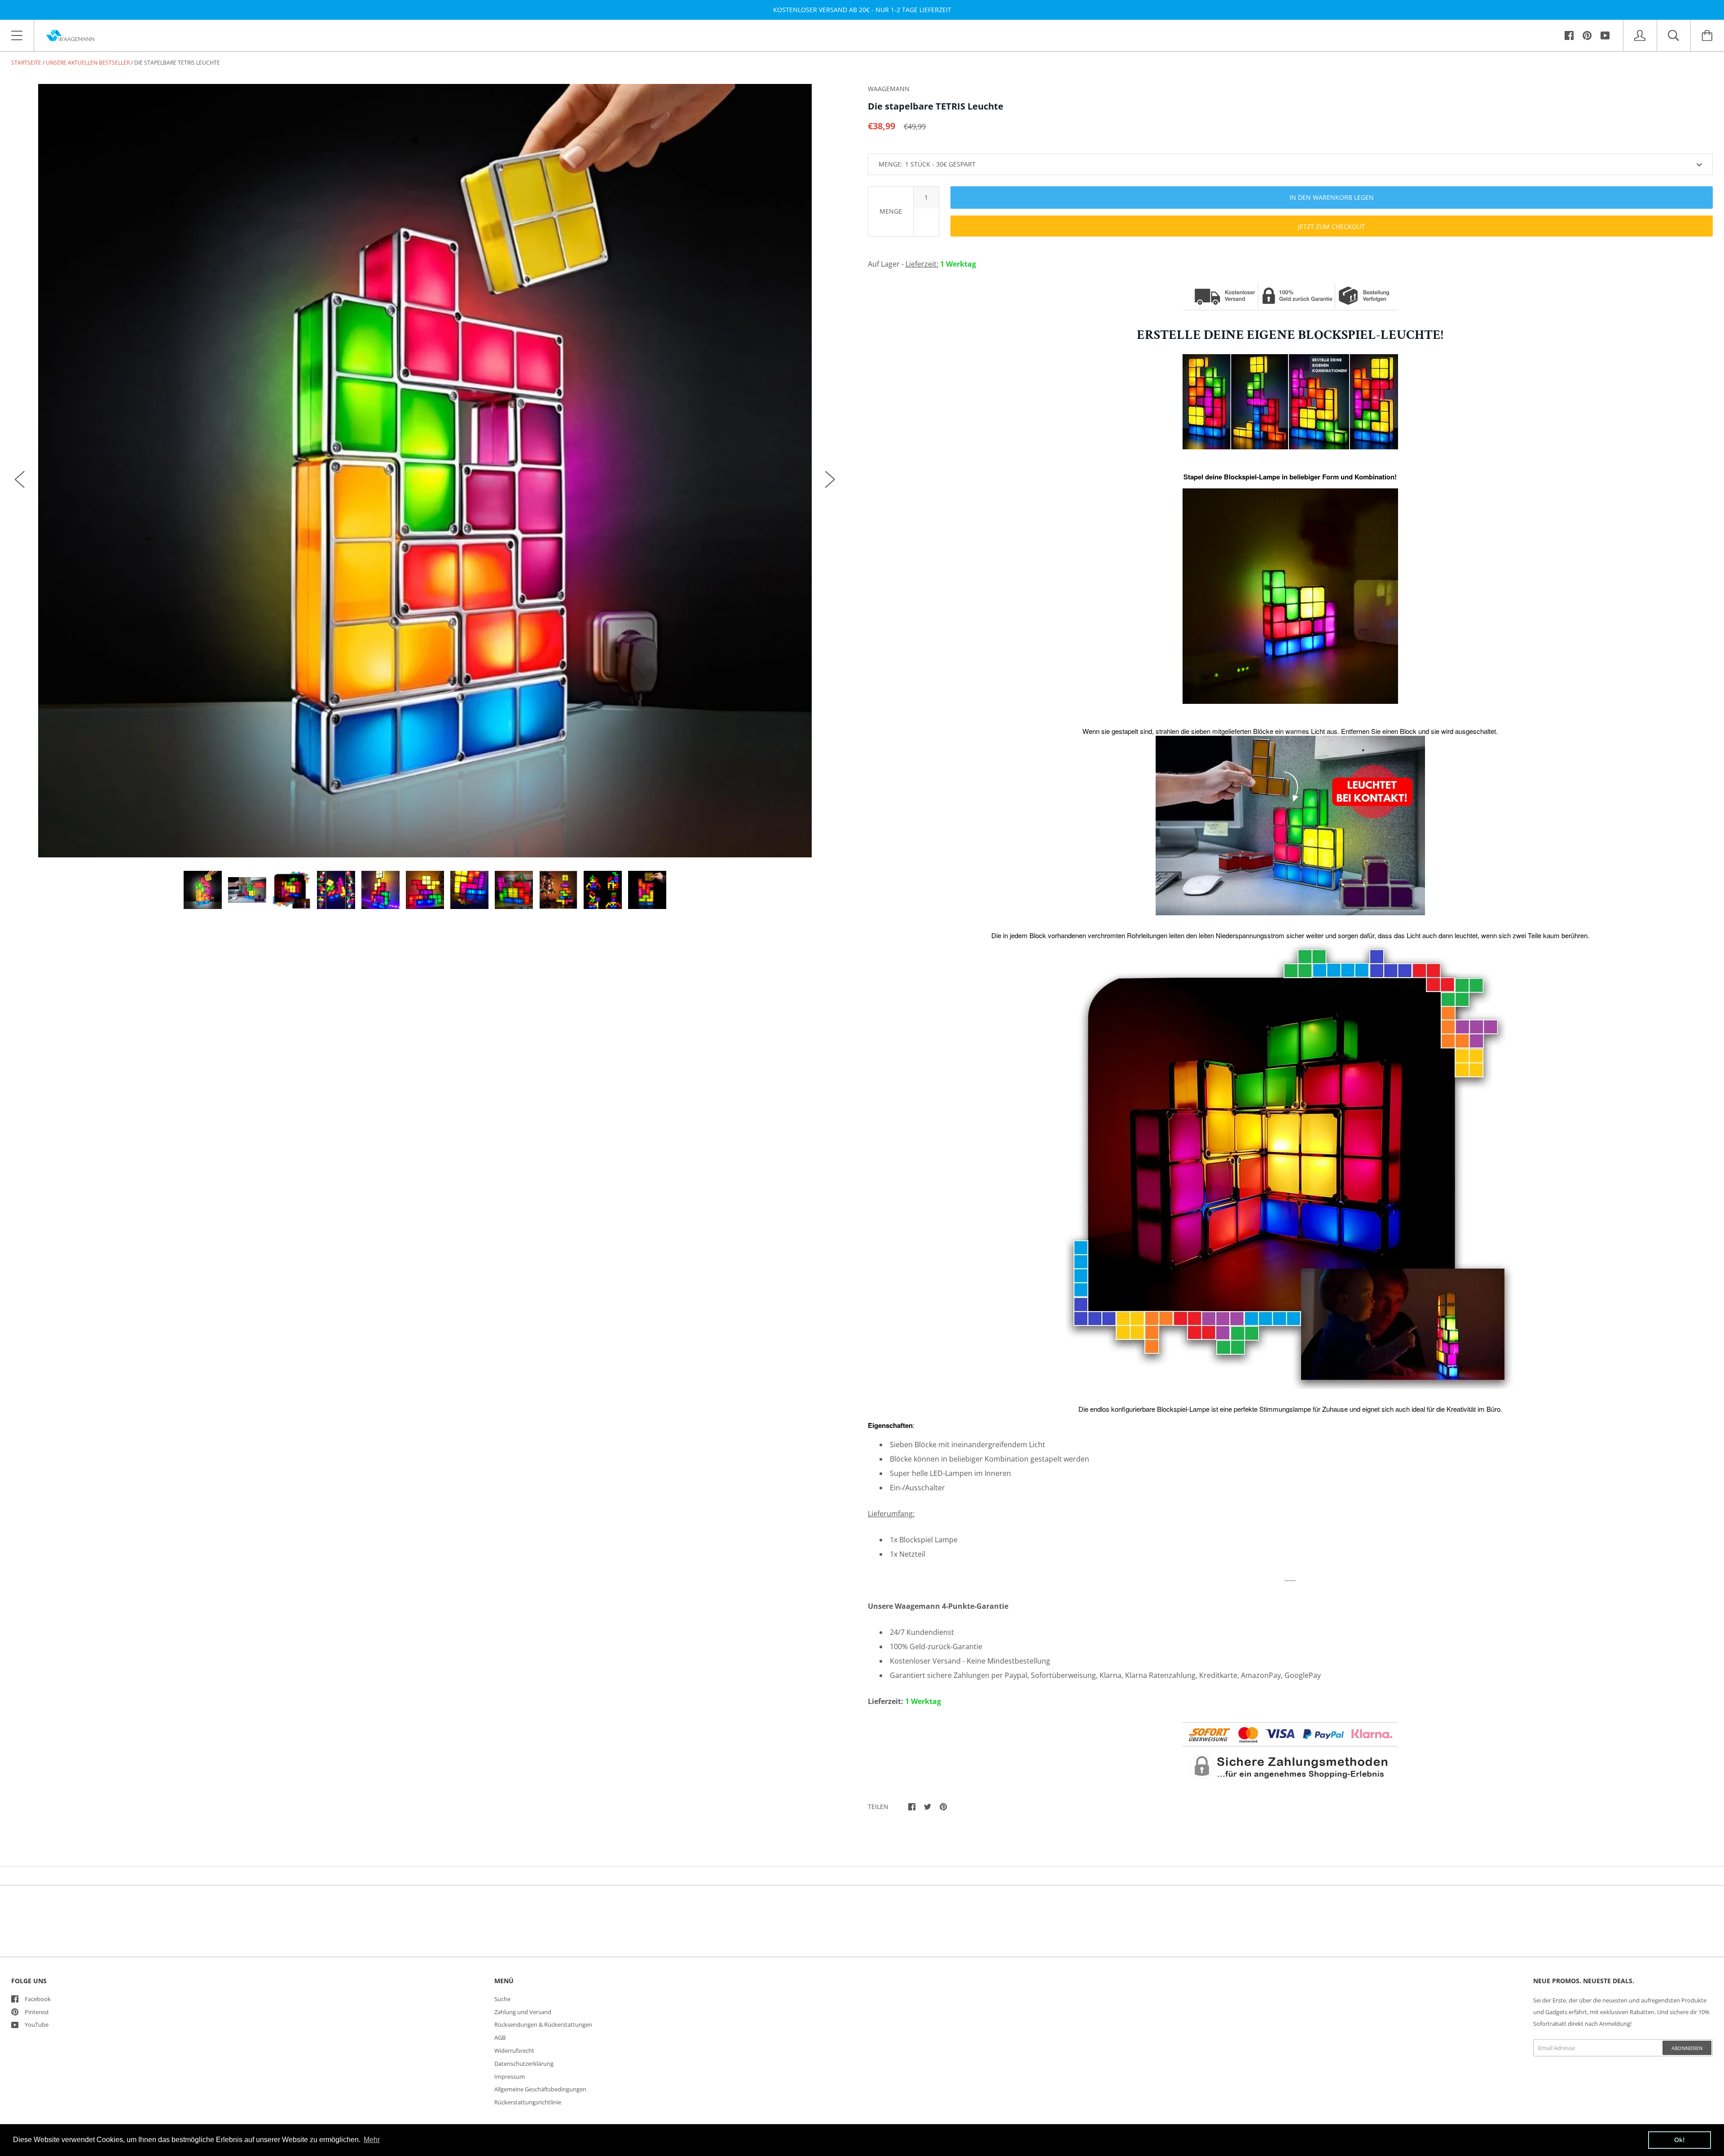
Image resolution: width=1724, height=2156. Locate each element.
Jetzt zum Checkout (1331, 226)
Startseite (26, 63)
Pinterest (37, 2012)
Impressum (510, 2077)
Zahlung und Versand (523, 2012)
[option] (425, 471)
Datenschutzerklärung (524, 2064)
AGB (500, 2037)
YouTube (37, 2024)
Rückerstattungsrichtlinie (528, 2102)
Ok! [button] (1680, 2140)
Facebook (38, 1999)
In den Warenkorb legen (1332, 197)
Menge (891, 211)
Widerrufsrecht (514, 2051)
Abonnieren (1687, 2048)
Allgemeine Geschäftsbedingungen (540, 2089)
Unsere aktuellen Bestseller (88, 63)
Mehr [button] (372, 2140)
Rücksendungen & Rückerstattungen (543, 2024)
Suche (502, 1999)
